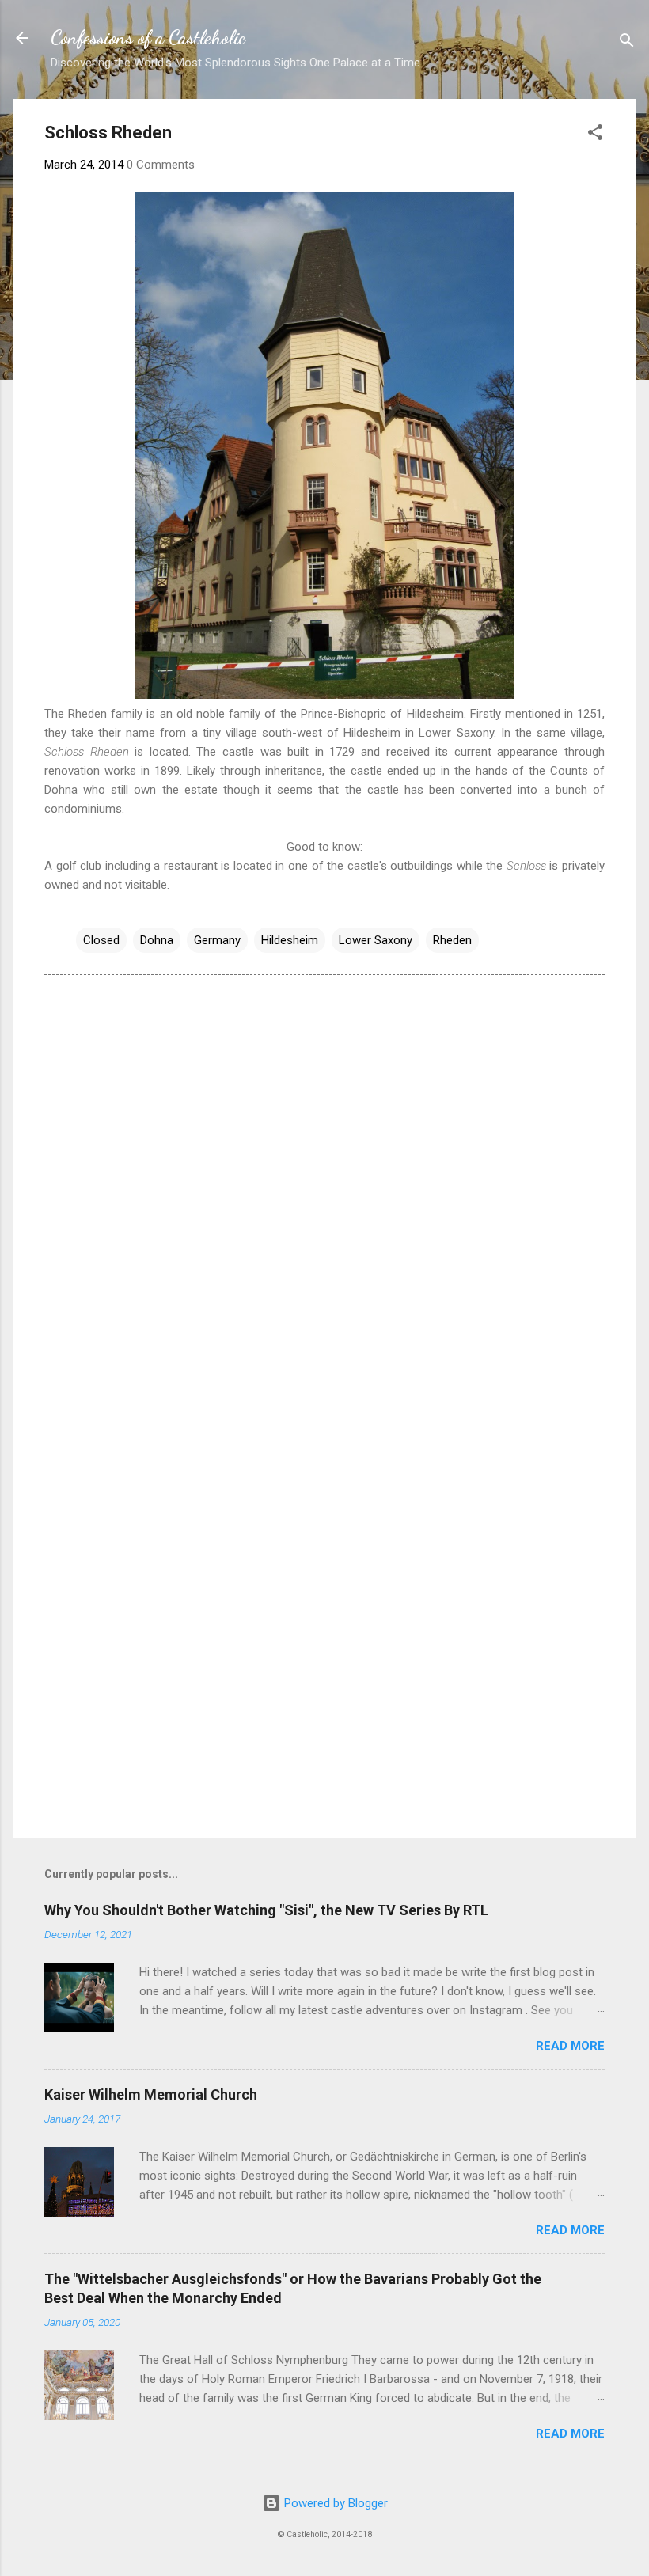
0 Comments (161, 165)
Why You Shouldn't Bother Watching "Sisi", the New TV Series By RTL (266, 1910)
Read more (570, 2046)
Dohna (157, 940)
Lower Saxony (376, 940)
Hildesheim (290, 940)
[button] (595, 135)
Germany (217, 940)
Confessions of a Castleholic (148, 38)
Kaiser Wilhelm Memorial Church (151, 2094)
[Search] (627, 43)
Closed (101, 940)
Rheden (452, 940)
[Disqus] (324, 1189)
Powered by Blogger (334, 2503)
